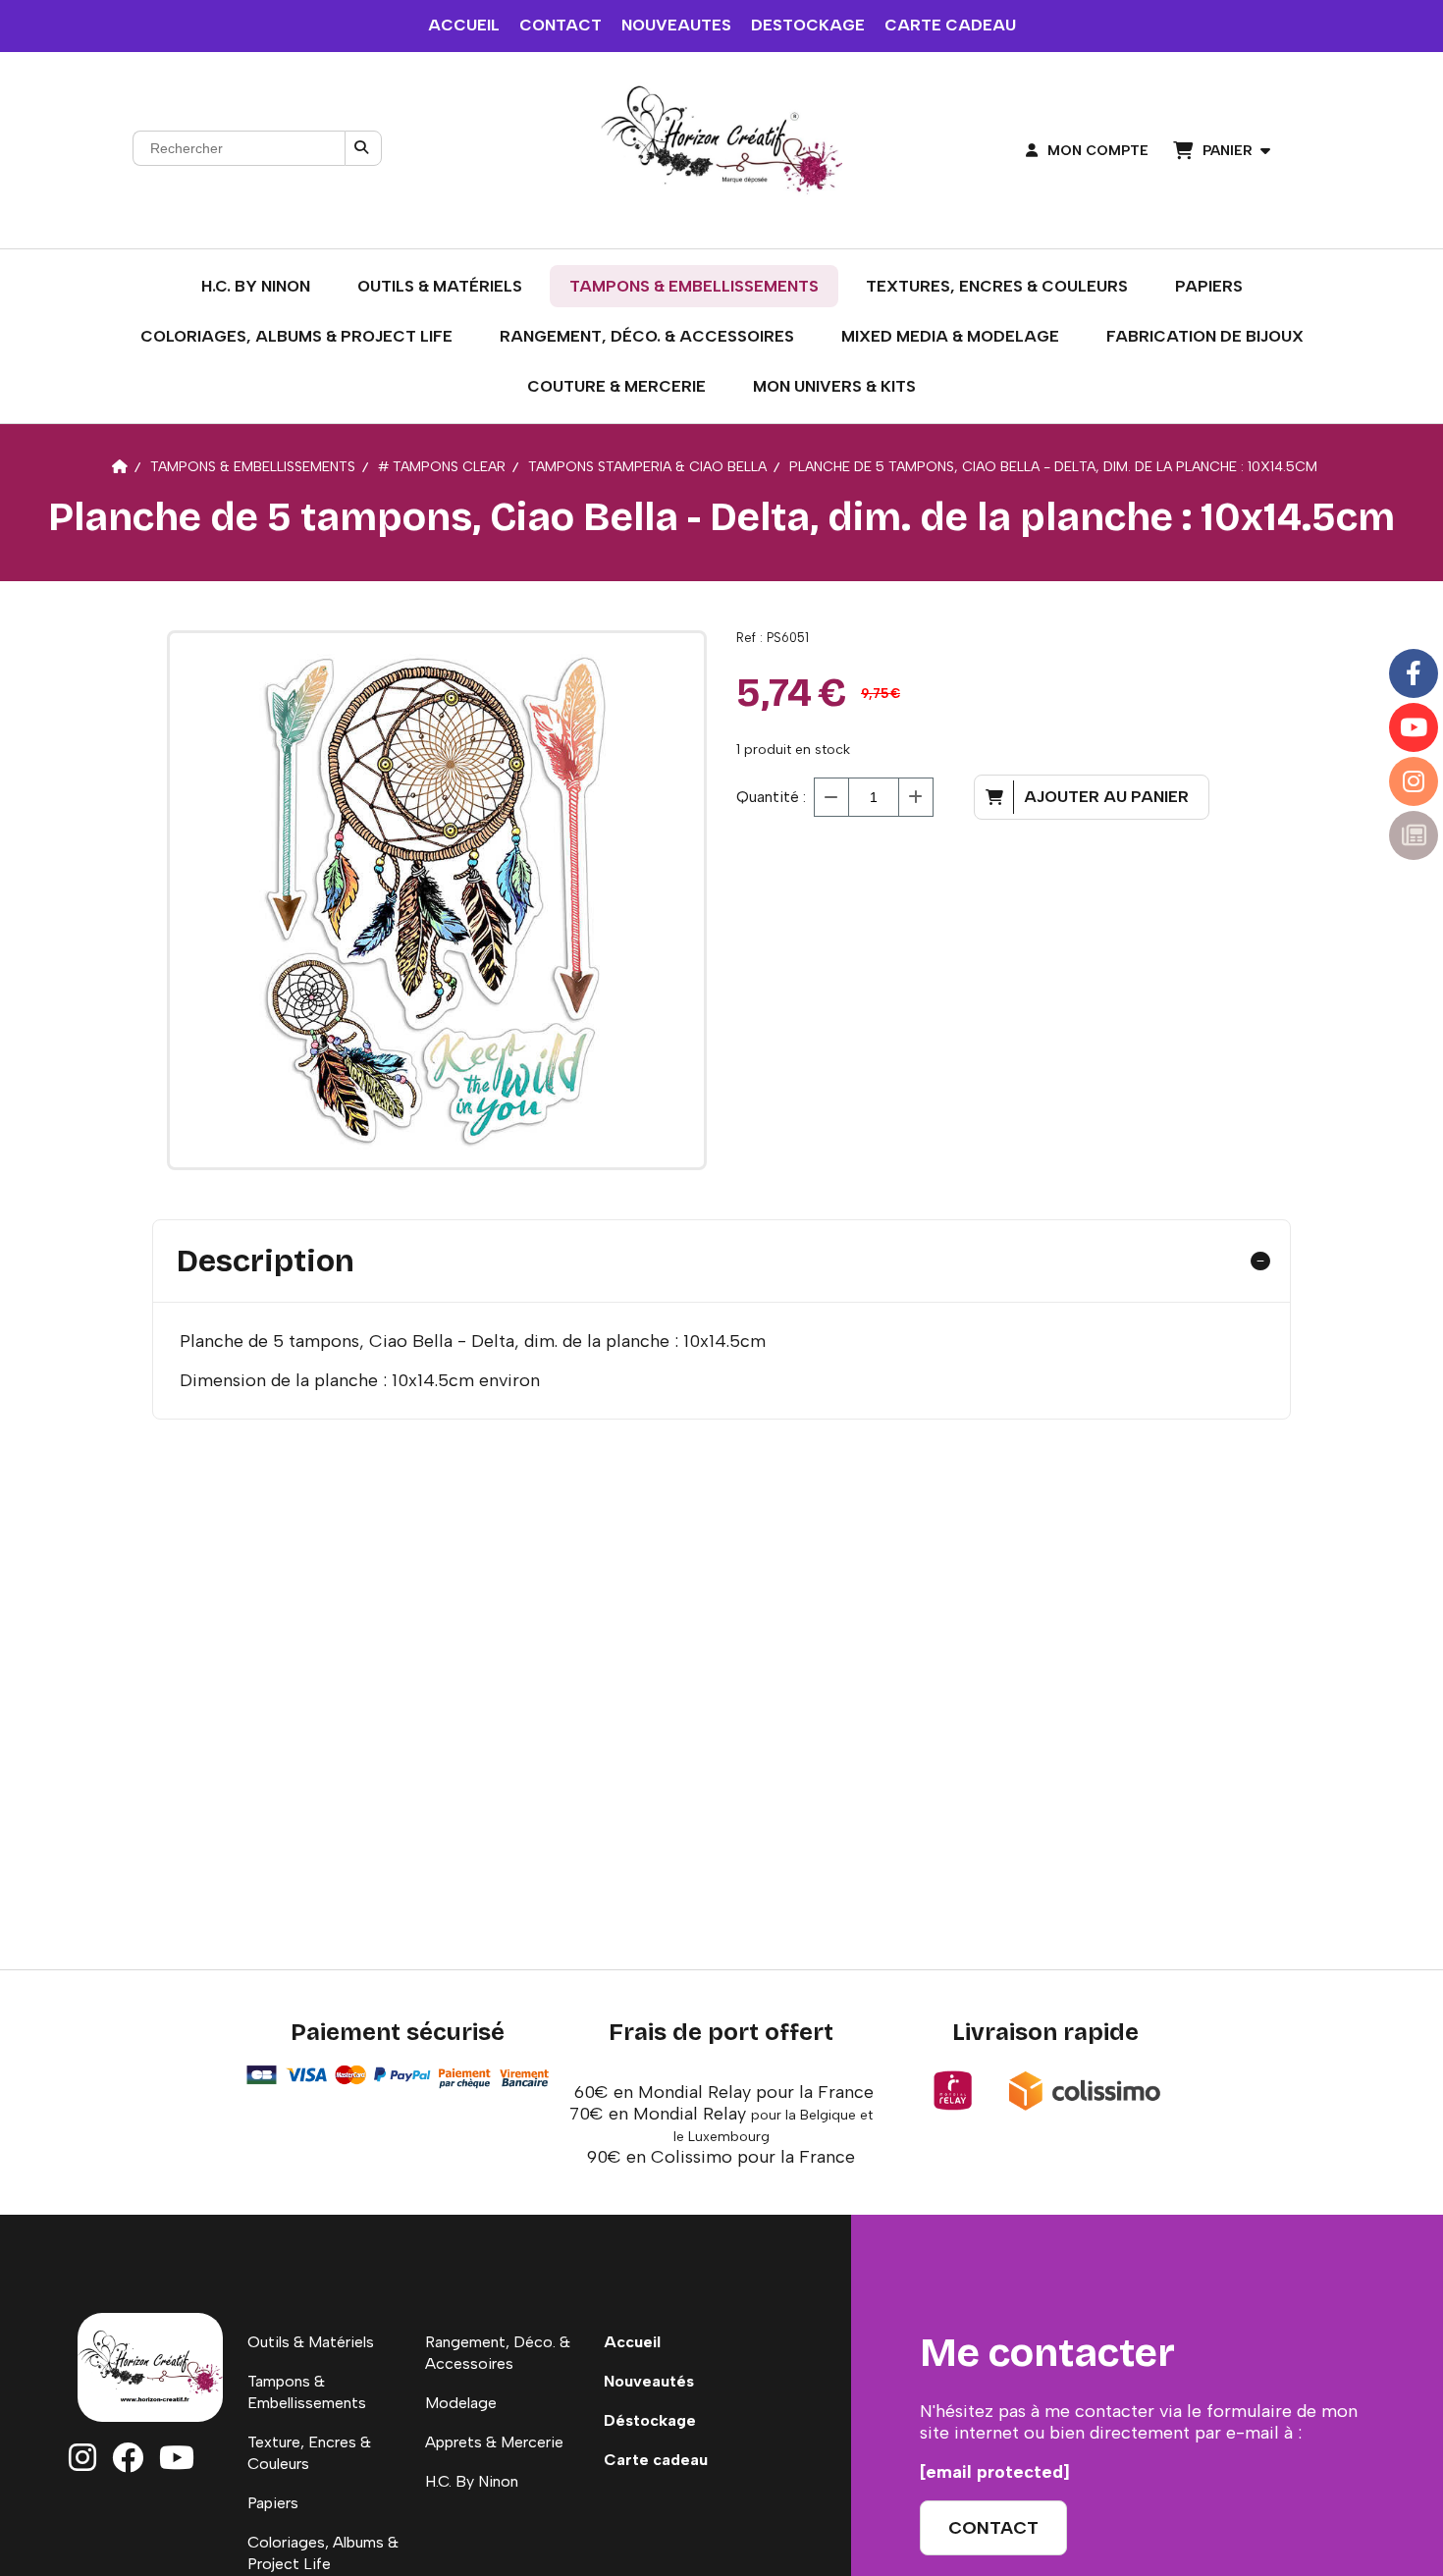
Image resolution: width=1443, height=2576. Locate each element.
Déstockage (650, 2420)
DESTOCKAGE (808, 25)
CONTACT (561, 25)
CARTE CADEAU (950, 25)
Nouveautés (649, 2381)
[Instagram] (1414, 781)
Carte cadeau (656, 2460)
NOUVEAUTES (676, 25)
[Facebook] (1414, 673)
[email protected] (995, 2472)
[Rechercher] (363, 148)
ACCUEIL (464, 25)
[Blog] (1414, 835)
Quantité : (771, 797)
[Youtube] (1414, 727)
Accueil (632, 2342)
